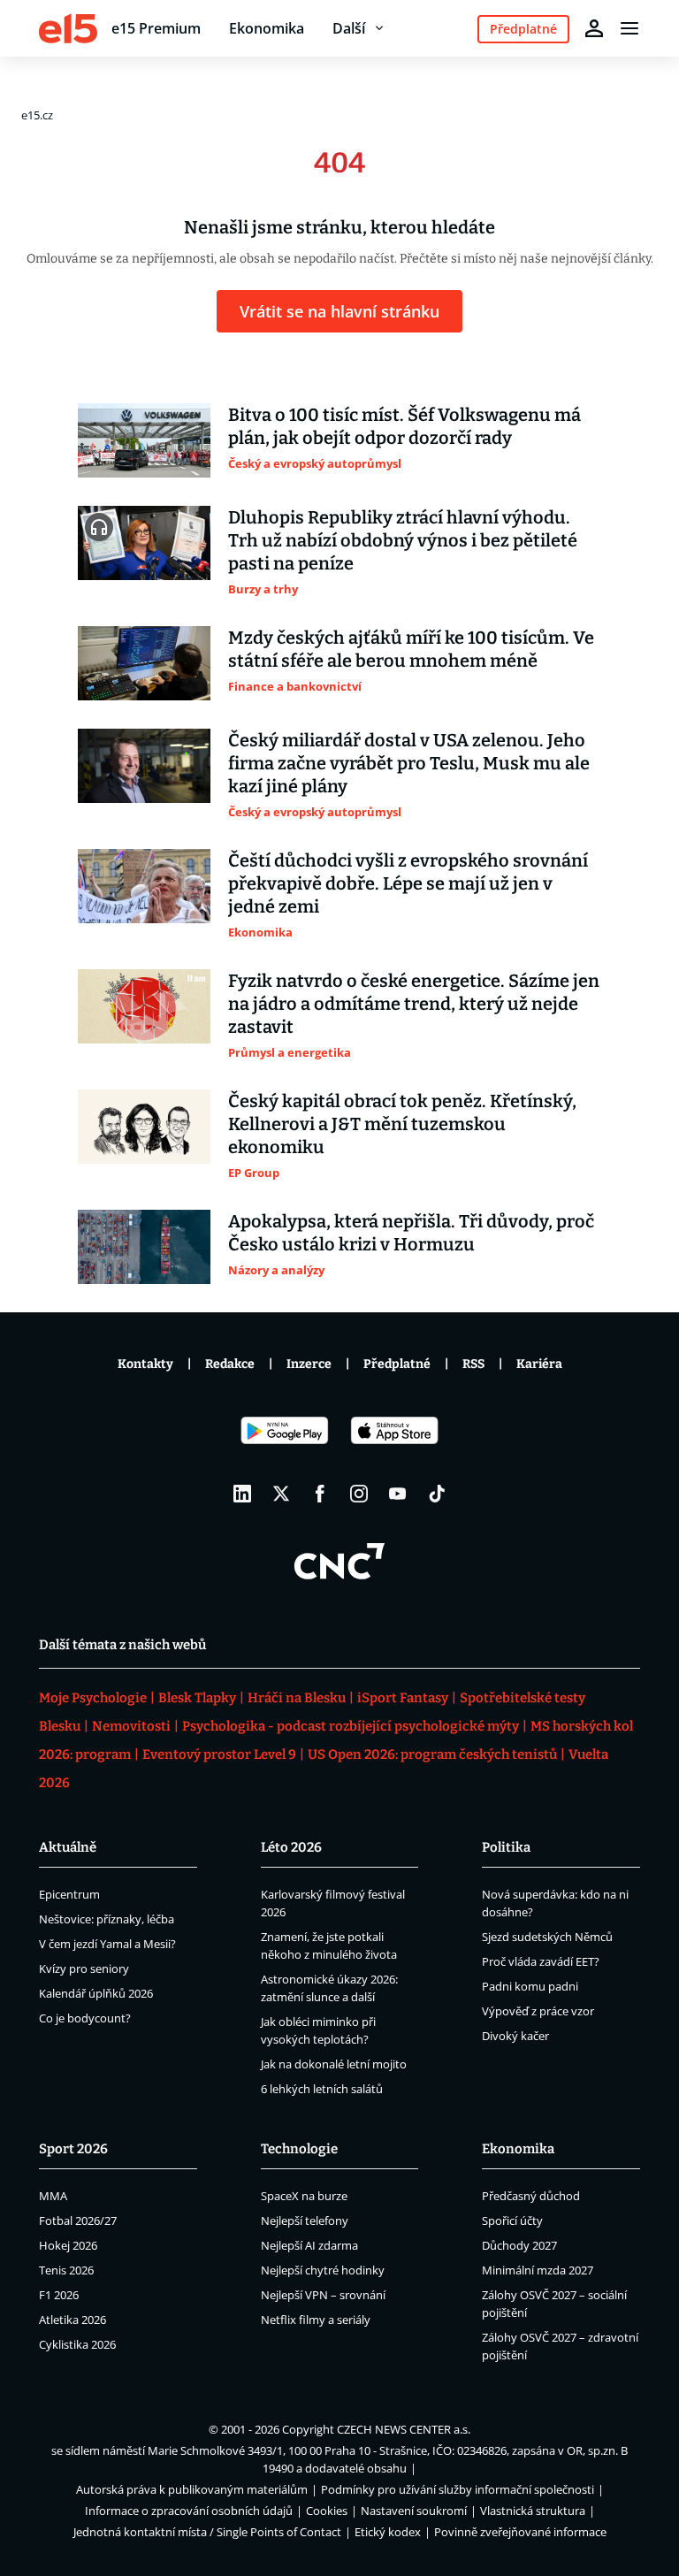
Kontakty (145, 1364)
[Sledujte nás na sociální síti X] (281, 1494)
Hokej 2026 (68, 2245)
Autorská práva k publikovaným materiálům (192, 2489)
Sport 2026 (73, 2149)
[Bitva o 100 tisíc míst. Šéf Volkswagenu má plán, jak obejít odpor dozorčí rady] (144, 440)
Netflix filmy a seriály (316, 2320)
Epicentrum (69, 1894)
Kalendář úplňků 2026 (96, 1993)
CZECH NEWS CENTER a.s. (404, 2429)
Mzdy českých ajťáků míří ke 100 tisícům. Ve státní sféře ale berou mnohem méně (411, 649)
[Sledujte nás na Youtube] (398, 1494)
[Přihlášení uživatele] (594, 28)
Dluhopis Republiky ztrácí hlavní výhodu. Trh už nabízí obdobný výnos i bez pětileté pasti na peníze (403, 540)
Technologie (299, 2149)
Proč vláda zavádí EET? (541, 1961)
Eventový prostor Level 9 (219, 1754)
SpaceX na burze (304, 2196)
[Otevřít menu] (629, 28)
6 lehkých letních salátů (322, 2089)
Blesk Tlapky (197, 1698)
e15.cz (37, 115)
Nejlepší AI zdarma (309, 2245)
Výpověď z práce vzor (538, 2011)
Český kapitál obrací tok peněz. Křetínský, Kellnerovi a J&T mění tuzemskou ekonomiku (402, 1124)
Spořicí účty (512, 2221)
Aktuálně (68, 1847)
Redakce (230, 1364)
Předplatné (397, 1364)
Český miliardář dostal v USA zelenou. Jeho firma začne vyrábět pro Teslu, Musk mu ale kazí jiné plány (409, 763)
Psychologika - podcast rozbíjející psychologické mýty (351, 1726)
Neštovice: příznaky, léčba (107, 1919)
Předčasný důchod (531, 2196)
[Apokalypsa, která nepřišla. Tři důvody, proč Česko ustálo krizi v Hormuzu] (144, 1247)
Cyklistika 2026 (77, 2344)
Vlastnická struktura (533, 2511)
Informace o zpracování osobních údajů (189, 2511)
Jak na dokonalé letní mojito (334, 2064)
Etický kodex (388, 2532)
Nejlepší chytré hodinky (323, 2270)
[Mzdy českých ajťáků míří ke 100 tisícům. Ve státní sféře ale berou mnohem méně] (144, 663)
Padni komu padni (530, 1986)
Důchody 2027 (519, 2245)
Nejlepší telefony (305, 2221)
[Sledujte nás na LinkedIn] (242, 1494)
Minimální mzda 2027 (538, 2270)
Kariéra (539, 1364)
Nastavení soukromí (414, 2511)
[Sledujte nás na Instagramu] (359, 1494)
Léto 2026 (291, 1847)
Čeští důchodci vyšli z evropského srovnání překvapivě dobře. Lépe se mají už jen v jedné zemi (408, 883)
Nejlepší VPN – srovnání (323, 2295)
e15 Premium (156, 28)
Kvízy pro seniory (84, 1968)
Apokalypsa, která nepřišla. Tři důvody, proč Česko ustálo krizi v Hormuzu (411, 1233)
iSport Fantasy (403, 1698)
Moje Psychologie (93, 1698)
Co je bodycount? (85, 2018)
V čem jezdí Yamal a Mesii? (107, 1944)
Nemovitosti (131, 1726)
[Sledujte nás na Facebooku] (320, 1494)
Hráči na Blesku (297, 1698)
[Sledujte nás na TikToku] (437, 1494)
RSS (473, 1364)
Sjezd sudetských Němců (547, 1937)
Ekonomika (267, 28)
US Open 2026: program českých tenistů (432, 1754)
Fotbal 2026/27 (78, 2221)
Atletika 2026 (72, 2320)
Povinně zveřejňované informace (520, 2532)
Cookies (327, 2511)
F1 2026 (59, 2295)
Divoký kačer (515, 2036)
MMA (53, 2196)
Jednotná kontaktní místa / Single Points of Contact (207, 2532)
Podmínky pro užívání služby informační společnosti (458, 2489)
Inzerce (309, 1364)
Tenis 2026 (66, 2270)
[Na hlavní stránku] (68, 28)
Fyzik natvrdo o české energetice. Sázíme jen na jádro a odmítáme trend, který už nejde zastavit (414, 1004)
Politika (506, 1847)
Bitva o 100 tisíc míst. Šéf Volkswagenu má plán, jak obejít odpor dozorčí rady (404, 426)
